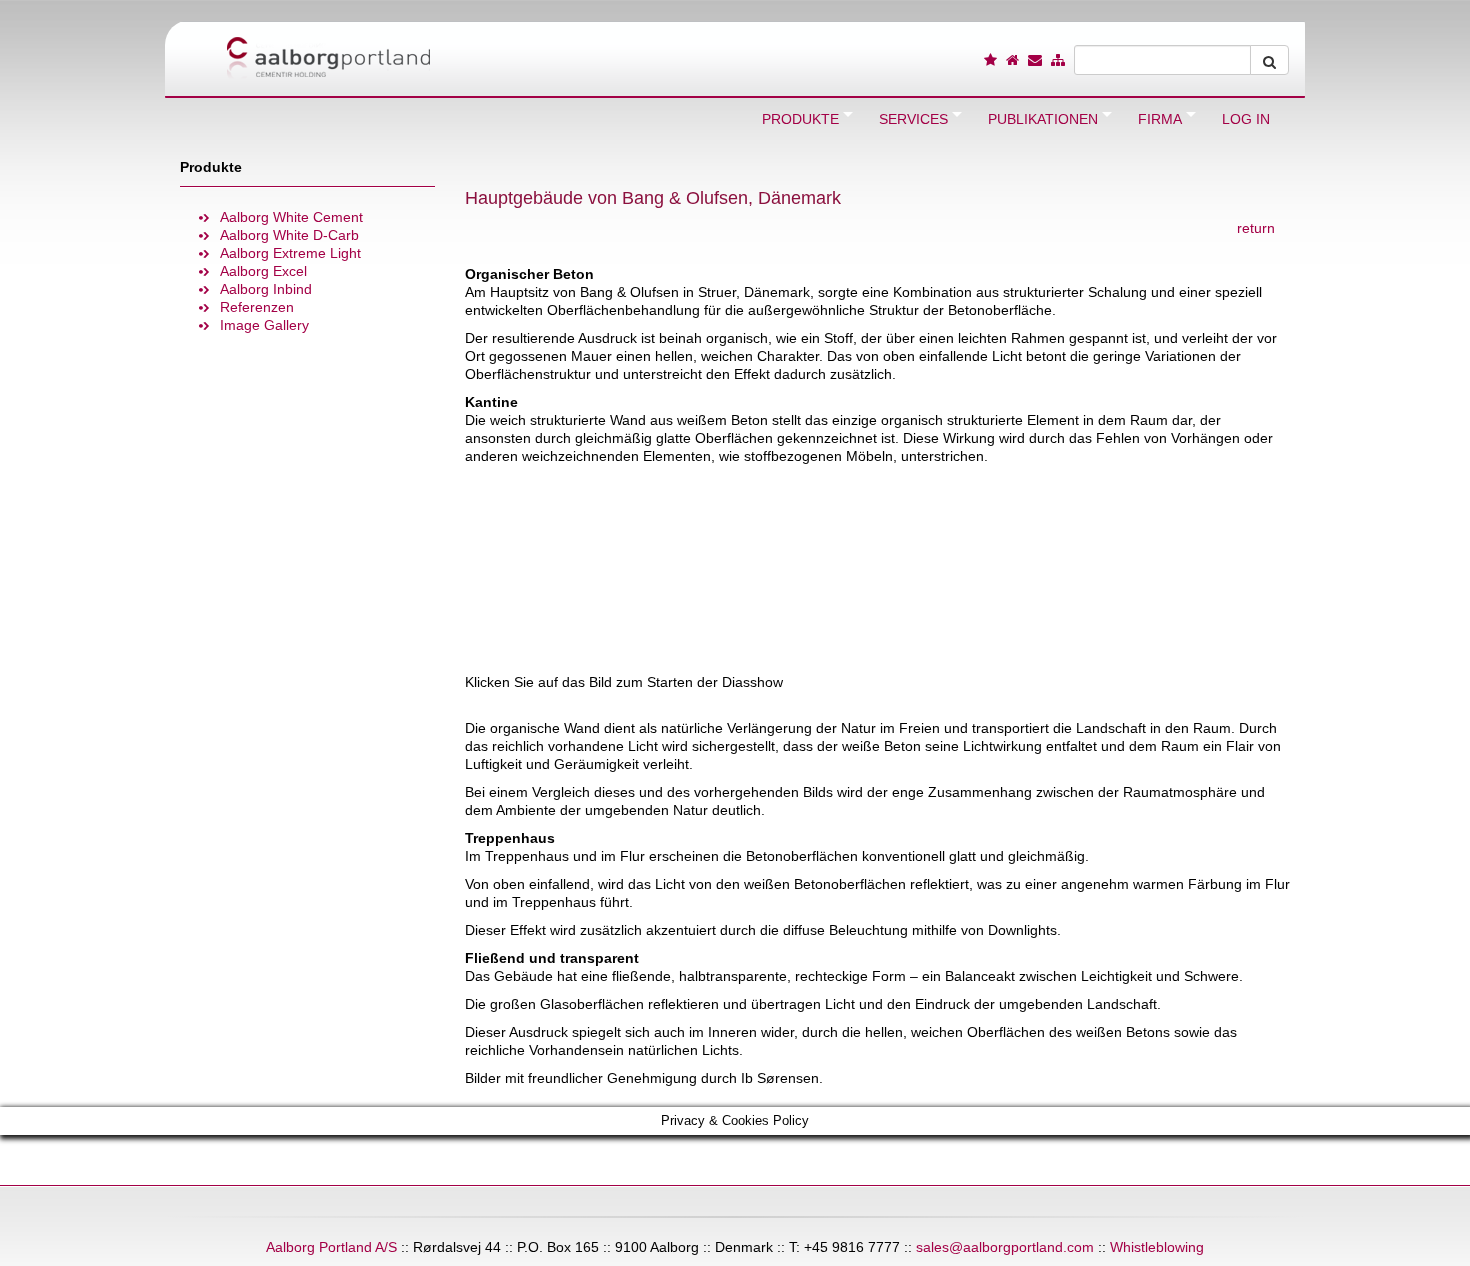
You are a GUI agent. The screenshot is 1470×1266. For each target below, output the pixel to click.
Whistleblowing (1157, 1247)
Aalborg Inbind (266, 289)
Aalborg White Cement (291, 217)
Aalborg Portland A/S (331, 1247)
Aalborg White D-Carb (289, 235)
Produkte (211, 167)
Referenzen (257, 307)
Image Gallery (264, 325)
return (1256, 228)
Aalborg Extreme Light (290, 253)
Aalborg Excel (263, 271)
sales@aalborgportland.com (1005, 1247)
